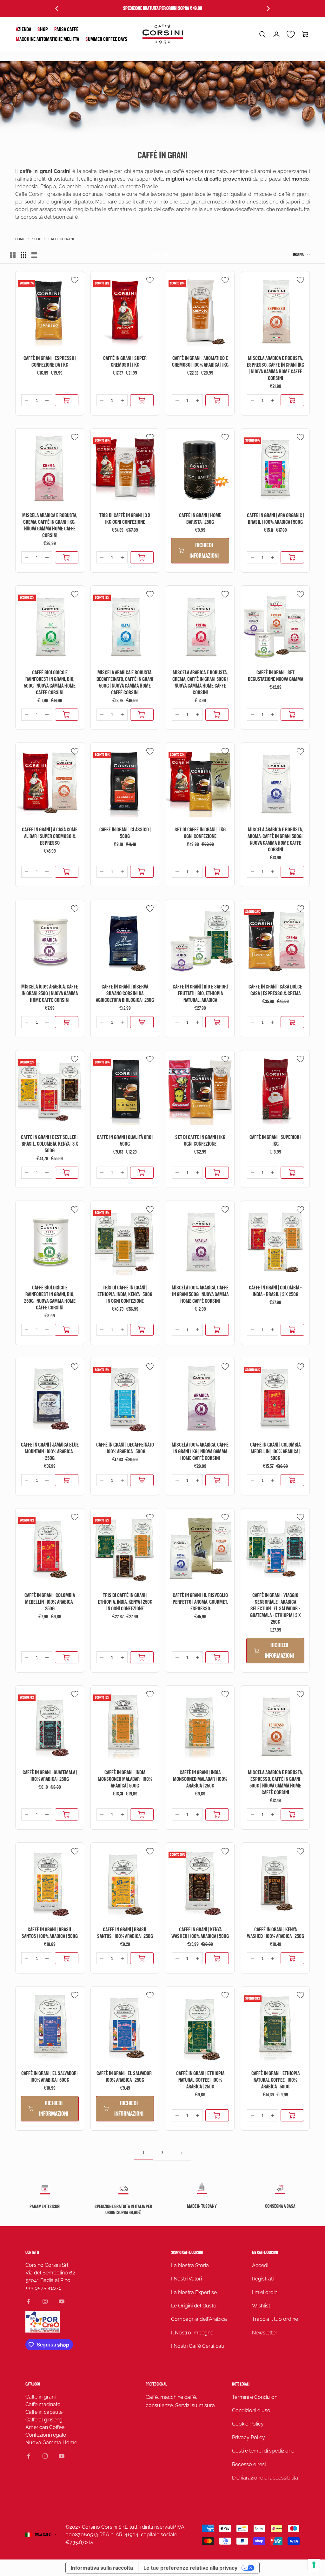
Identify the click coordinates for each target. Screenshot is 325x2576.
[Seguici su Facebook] (29, 2301)
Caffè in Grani (61, 239)
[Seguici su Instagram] (45, 2301)
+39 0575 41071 (43, 2288)
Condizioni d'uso (251, 2410)
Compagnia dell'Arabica (199, 2319)
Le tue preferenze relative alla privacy (190, 2568)
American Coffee (45, 2427)
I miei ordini (265, 2292)
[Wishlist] (291, 34)
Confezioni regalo (46, 2435)
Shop (43, 29)
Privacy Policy (249, 2437)
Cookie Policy (248, 2424)
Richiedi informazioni (204, 551)
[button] (262, 34)
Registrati (263, 2279)
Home (20, 239)
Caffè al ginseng (44, 2420)
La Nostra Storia (190, 2265)
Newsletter (265, 2333)
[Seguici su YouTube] (62, 2301)
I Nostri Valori (186, 2279)
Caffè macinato (43, 2404)
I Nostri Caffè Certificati (197, 2346)
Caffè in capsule (44, 2412)
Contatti (32, 2252)
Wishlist (261, 2306)
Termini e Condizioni (255, 2397)
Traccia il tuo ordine (275, 2319)
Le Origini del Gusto (194, 2306)
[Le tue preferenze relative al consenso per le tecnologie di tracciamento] (314, 2565)
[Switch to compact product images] (34, 255)
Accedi (260, 2265)
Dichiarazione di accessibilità (265, 2478)
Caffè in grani (40, 2397)
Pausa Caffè (66, 29)
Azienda (23, 29)
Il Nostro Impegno (192, 2333)
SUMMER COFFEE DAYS (106, 39)
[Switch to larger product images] (13, 255)
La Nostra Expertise (194, 2292)
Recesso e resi (249, 2464)
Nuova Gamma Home (51, 2443)
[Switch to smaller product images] (23, 255)
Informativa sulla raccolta (102, 2568)
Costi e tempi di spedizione (263, 2451)
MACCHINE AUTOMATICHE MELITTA (47, 39)
